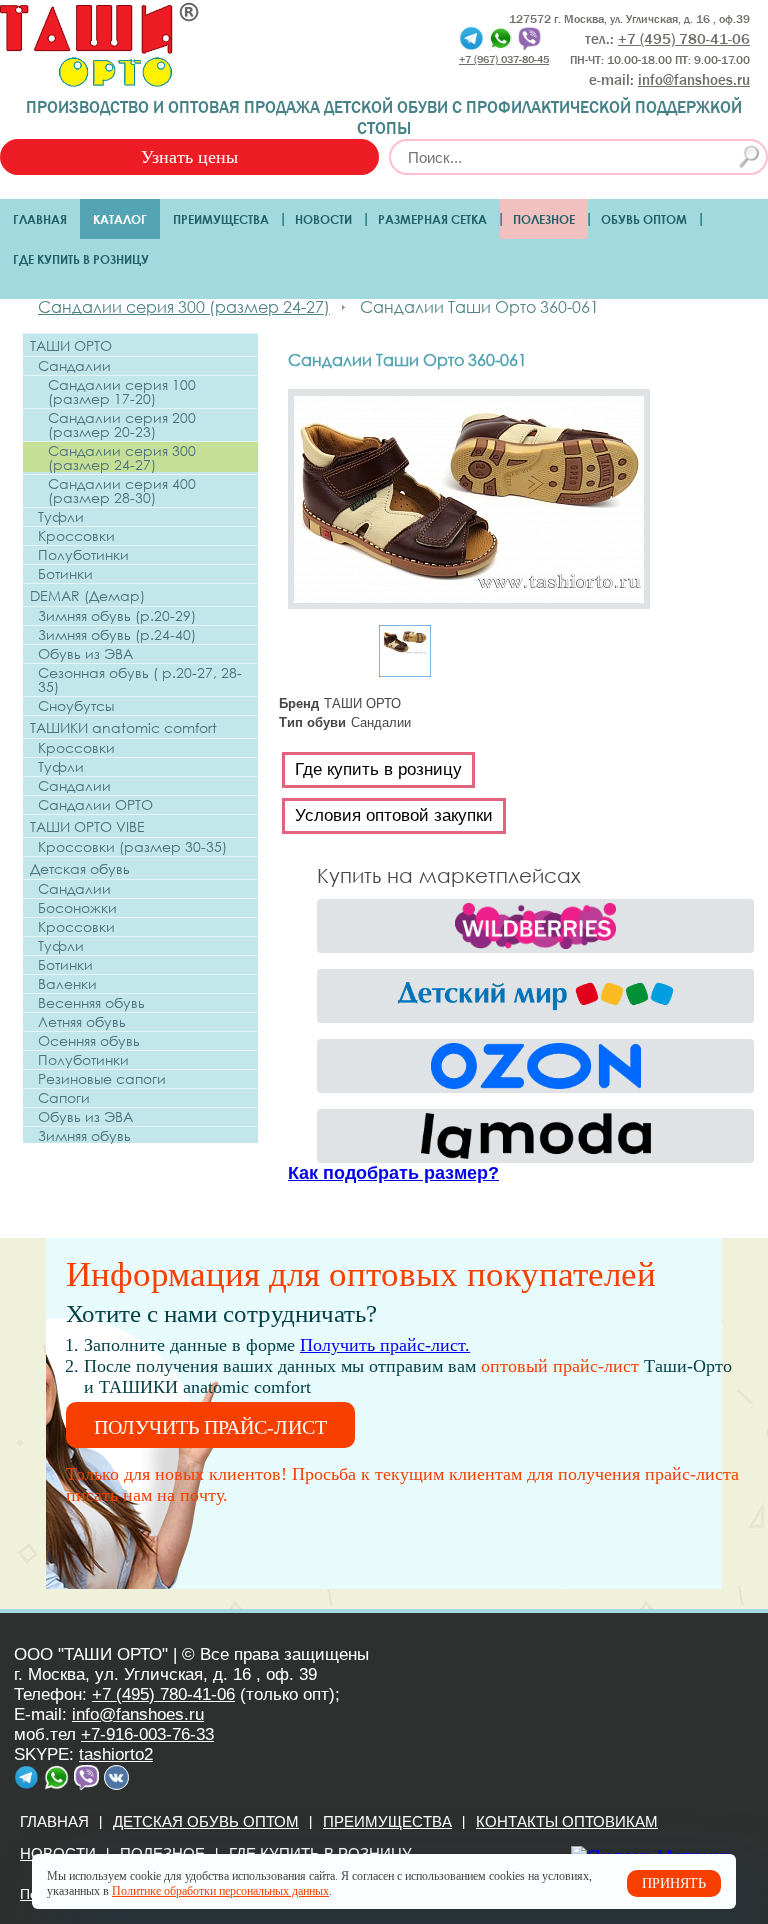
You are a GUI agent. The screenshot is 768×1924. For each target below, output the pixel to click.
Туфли (61, 517)
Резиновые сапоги (102, 1079)
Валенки (67, 984)
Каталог (120, 219)
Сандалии (74, 366)
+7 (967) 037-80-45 (504, 58)
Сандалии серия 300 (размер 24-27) (122, 458)
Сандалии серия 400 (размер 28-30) (122, 491)
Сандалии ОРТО (95, 805)
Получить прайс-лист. (385, 1345)
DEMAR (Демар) (87, 595)
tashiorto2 (116, 1754)
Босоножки (77, 908)
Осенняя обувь (89, 1041)
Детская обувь (80, 868)
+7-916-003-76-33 (147, 1734)
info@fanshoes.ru (694, 80)
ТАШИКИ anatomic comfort (123, 727)
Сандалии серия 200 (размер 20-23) (122, 425)
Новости (323, 219)
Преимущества (221, 219)
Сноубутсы (76, 706)
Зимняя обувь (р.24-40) (117, 635)
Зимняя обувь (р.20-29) (117, 616)
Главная (40, 219)
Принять (674, 1883)
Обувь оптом (644, 219)
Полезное (544, 219)
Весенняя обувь (91, 1003)
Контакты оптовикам (567, 1821)
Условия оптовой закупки (394, 815)
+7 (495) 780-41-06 (163, 1694)
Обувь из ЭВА (85, 654)
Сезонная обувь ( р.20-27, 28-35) (140, 680)
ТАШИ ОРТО (71, 345)
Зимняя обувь (84, 1136)
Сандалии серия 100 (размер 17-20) (122, 392)
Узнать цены (189, 157)
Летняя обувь (82, 1022)
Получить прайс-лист (210, 1427)
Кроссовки (76, 536)
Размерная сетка (432, 219)
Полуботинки (83, 555)
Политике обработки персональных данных (220, 1891)
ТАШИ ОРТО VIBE (87, 826)
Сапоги (64, 1098)
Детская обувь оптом (206, 1821)
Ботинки (65, 574)
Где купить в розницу (81, 259)
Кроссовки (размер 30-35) (132, 847)
